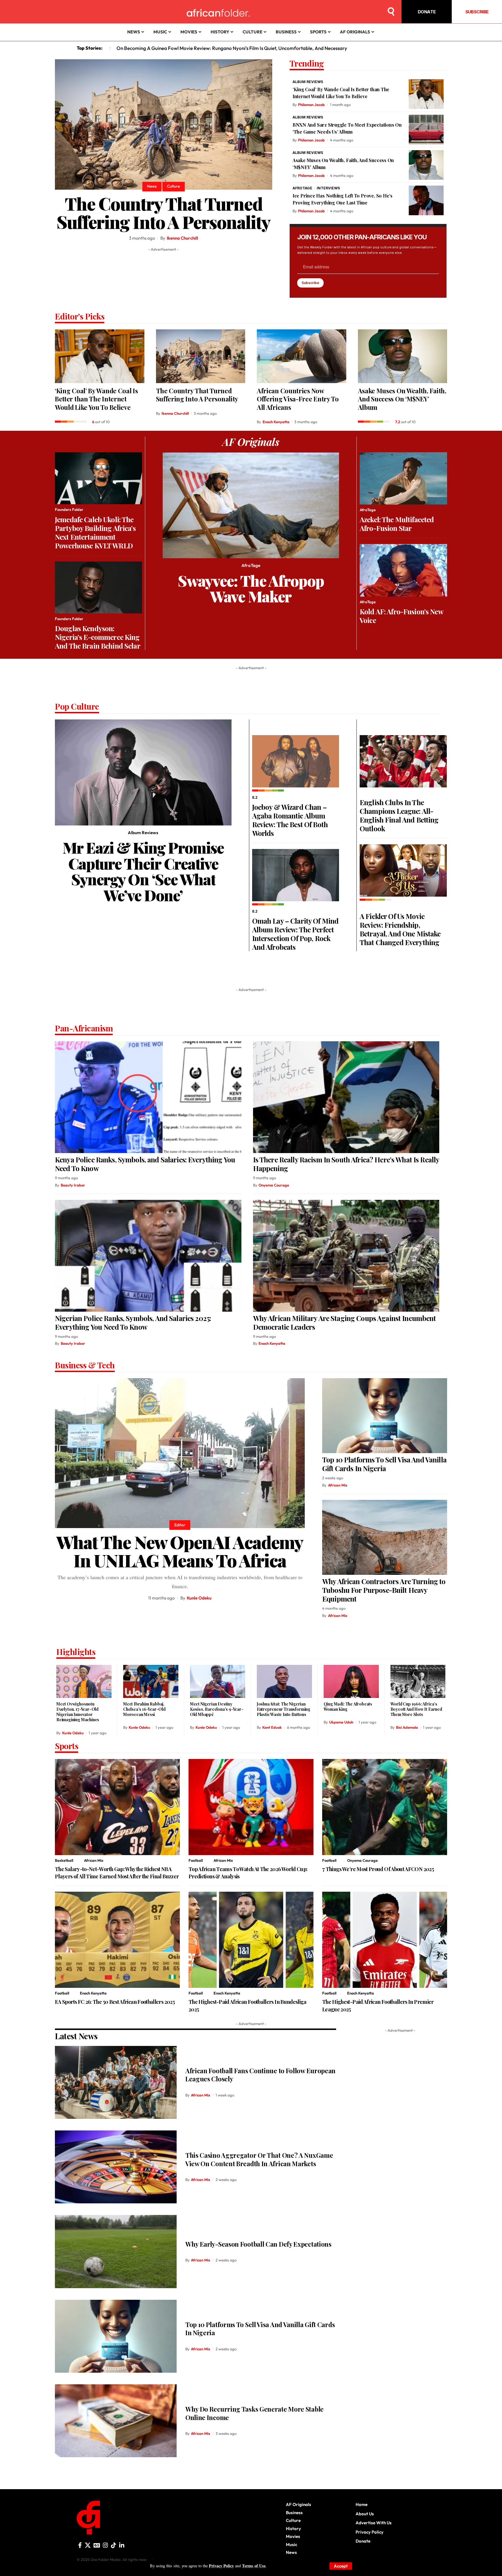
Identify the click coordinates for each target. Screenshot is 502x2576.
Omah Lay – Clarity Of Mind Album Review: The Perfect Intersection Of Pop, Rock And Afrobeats (295, 934)
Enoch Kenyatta (276, 422)
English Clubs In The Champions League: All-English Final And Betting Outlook (399, 815)
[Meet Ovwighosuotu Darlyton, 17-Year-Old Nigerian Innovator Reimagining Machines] (84, 1681)
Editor (180, 1525)
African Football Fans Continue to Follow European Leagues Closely (260, 2075)
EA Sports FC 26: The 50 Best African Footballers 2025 (115, 2002)
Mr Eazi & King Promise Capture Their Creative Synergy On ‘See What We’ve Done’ (143, 871)
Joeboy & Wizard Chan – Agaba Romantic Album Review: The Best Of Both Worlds (290, 820)
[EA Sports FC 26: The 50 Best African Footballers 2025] (117, 1940)
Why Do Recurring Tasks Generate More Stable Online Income (254, 2413)
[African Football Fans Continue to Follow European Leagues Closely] (116, 2082)
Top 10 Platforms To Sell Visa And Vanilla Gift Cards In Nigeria (384, 1464)
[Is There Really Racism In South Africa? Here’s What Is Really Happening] (346, 1097)
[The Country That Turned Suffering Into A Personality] (164, 124)
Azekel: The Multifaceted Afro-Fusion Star (397, 524)
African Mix (338, 1485)
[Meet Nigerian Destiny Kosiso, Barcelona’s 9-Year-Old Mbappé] (218, 1681)
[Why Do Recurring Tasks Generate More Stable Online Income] (116, 2421)
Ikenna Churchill (182, 238)
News (152, 186)
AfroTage (302, 188)
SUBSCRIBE (477, 12)
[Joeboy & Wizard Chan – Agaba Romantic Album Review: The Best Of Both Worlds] (296, 761)
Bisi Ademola (407, 1727)
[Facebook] (80, 2545)
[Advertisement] (251, 2569)
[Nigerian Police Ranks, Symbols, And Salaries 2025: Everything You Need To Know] (148, 1256)
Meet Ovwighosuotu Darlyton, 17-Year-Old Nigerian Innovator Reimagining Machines (78, 1712)
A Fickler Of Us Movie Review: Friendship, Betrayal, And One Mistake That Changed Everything (400, 929)
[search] (391, 12)
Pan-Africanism (84, 1029)
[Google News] (97, 2545)
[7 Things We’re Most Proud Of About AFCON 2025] (385, 1807)
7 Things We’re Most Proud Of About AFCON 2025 (378, 1869)
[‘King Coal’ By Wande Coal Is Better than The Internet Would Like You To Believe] (426, 94)
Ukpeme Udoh (341, 1722)
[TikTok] (114, 2545)
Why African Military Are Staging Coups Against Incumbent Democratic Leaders (345, 1322)
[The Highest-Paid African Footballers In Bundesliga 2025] (251, 1940)
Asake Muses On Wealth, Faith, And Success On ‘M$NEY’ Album (402, 399)
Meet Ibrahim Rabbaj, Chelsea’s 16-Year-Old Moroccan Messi (144, 1709)
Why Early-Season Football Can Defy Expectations (258, 2244)
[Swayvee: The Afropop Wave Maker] (251, 506)
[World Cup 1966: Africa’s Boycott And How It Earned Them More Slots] (418, 1681)
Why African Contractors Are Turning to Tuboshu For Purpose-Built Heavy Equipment (384, 1590)
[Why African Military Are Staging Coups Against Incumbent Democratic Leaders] (346, 1256)
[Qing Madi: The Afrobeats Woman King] (351, 1681)
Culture (173, 186)
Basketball (64, 1860)
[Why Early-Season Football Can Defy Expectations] (116, 2251)
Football (196, 1860)
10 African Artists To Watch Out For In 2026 (163, 48)
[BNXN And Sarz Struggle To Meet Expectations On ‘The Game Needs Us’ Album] (426, 130)
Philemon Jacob (311, 105)
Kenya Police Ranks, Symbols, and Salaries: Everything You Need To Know (145, 1164)
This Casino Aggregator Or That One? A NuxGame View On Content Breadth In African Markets (259, 2159)
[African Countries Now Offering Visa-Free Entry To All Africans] (302, 356)
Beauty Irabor (73, 1185)
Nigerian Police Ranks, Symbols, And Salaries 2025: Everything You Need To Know (133, 1322)
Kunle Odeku (199, 1598)
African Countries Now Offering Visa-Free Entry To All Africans (298, 399)
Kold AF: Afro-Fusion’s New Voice (401, 616)
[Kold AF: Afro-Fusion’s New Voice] (403, 570)
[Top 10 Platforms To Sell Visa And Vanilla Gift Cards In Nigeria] (385, 1416)
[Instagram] (105, 2545)
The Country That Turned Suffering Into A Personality (164, 212)
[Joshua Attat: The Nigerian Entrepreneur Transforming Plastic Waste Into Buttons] (284, 1681)
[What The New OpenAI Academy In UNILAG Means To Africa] (180, 1453)
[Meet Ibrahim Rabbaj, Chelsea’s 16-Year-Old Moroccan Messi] (151, 1681)
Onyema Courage (274, 1185)
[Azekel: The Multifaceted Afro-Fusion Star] (403, 479)
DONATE (427, 12)
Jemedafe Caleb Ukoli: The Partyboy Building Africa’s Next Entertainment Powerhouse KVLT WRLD (95, 532)
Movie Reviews (372, 793)
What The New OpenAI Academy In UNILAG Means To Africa (180, 1551)
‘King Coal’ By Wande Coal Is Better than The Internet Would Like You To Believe (96, 399)
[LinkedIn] (122, 2545)
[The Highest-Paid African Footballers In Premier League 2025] (385, 1940)
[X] (88, 2545)
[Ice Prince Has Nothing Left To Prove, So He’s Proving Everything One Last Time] (426, 200)
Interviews (328, 188)
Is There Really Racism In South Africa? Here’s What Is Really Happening (346, 1164)
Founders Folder (69, 509)
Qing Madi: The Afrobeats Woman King (348, 1707)
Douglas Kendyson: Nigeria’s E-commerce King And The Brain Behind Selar (98, 637)
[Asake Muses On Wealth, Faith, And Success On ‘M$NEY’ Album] (426, 165)
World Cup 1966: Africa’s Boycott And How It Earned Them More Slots (416, 1709)
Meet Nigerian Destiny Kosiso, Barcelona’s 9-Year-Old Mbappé (217, 1709)
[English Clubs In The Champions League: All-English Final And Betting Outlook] (403, 761)
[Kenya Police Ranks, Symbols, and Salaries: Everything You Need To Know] (148, 1097)
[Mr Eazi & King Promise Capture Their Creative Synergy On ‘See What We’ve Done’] (143, 772)
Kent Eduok (272, 1727)
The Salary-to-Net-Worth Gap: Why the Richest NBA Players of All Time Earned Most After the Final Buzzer (117, 1873)
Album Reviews (308, 82)
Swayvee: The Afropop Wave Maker (251, 588)
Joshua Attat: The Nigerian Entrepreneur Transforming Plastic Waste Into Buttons (284, 1709)
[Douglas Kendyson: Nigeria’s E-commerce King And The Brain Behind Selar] (98, 588)
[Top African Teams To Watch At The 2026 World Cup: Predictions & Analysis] (251, 1807)
